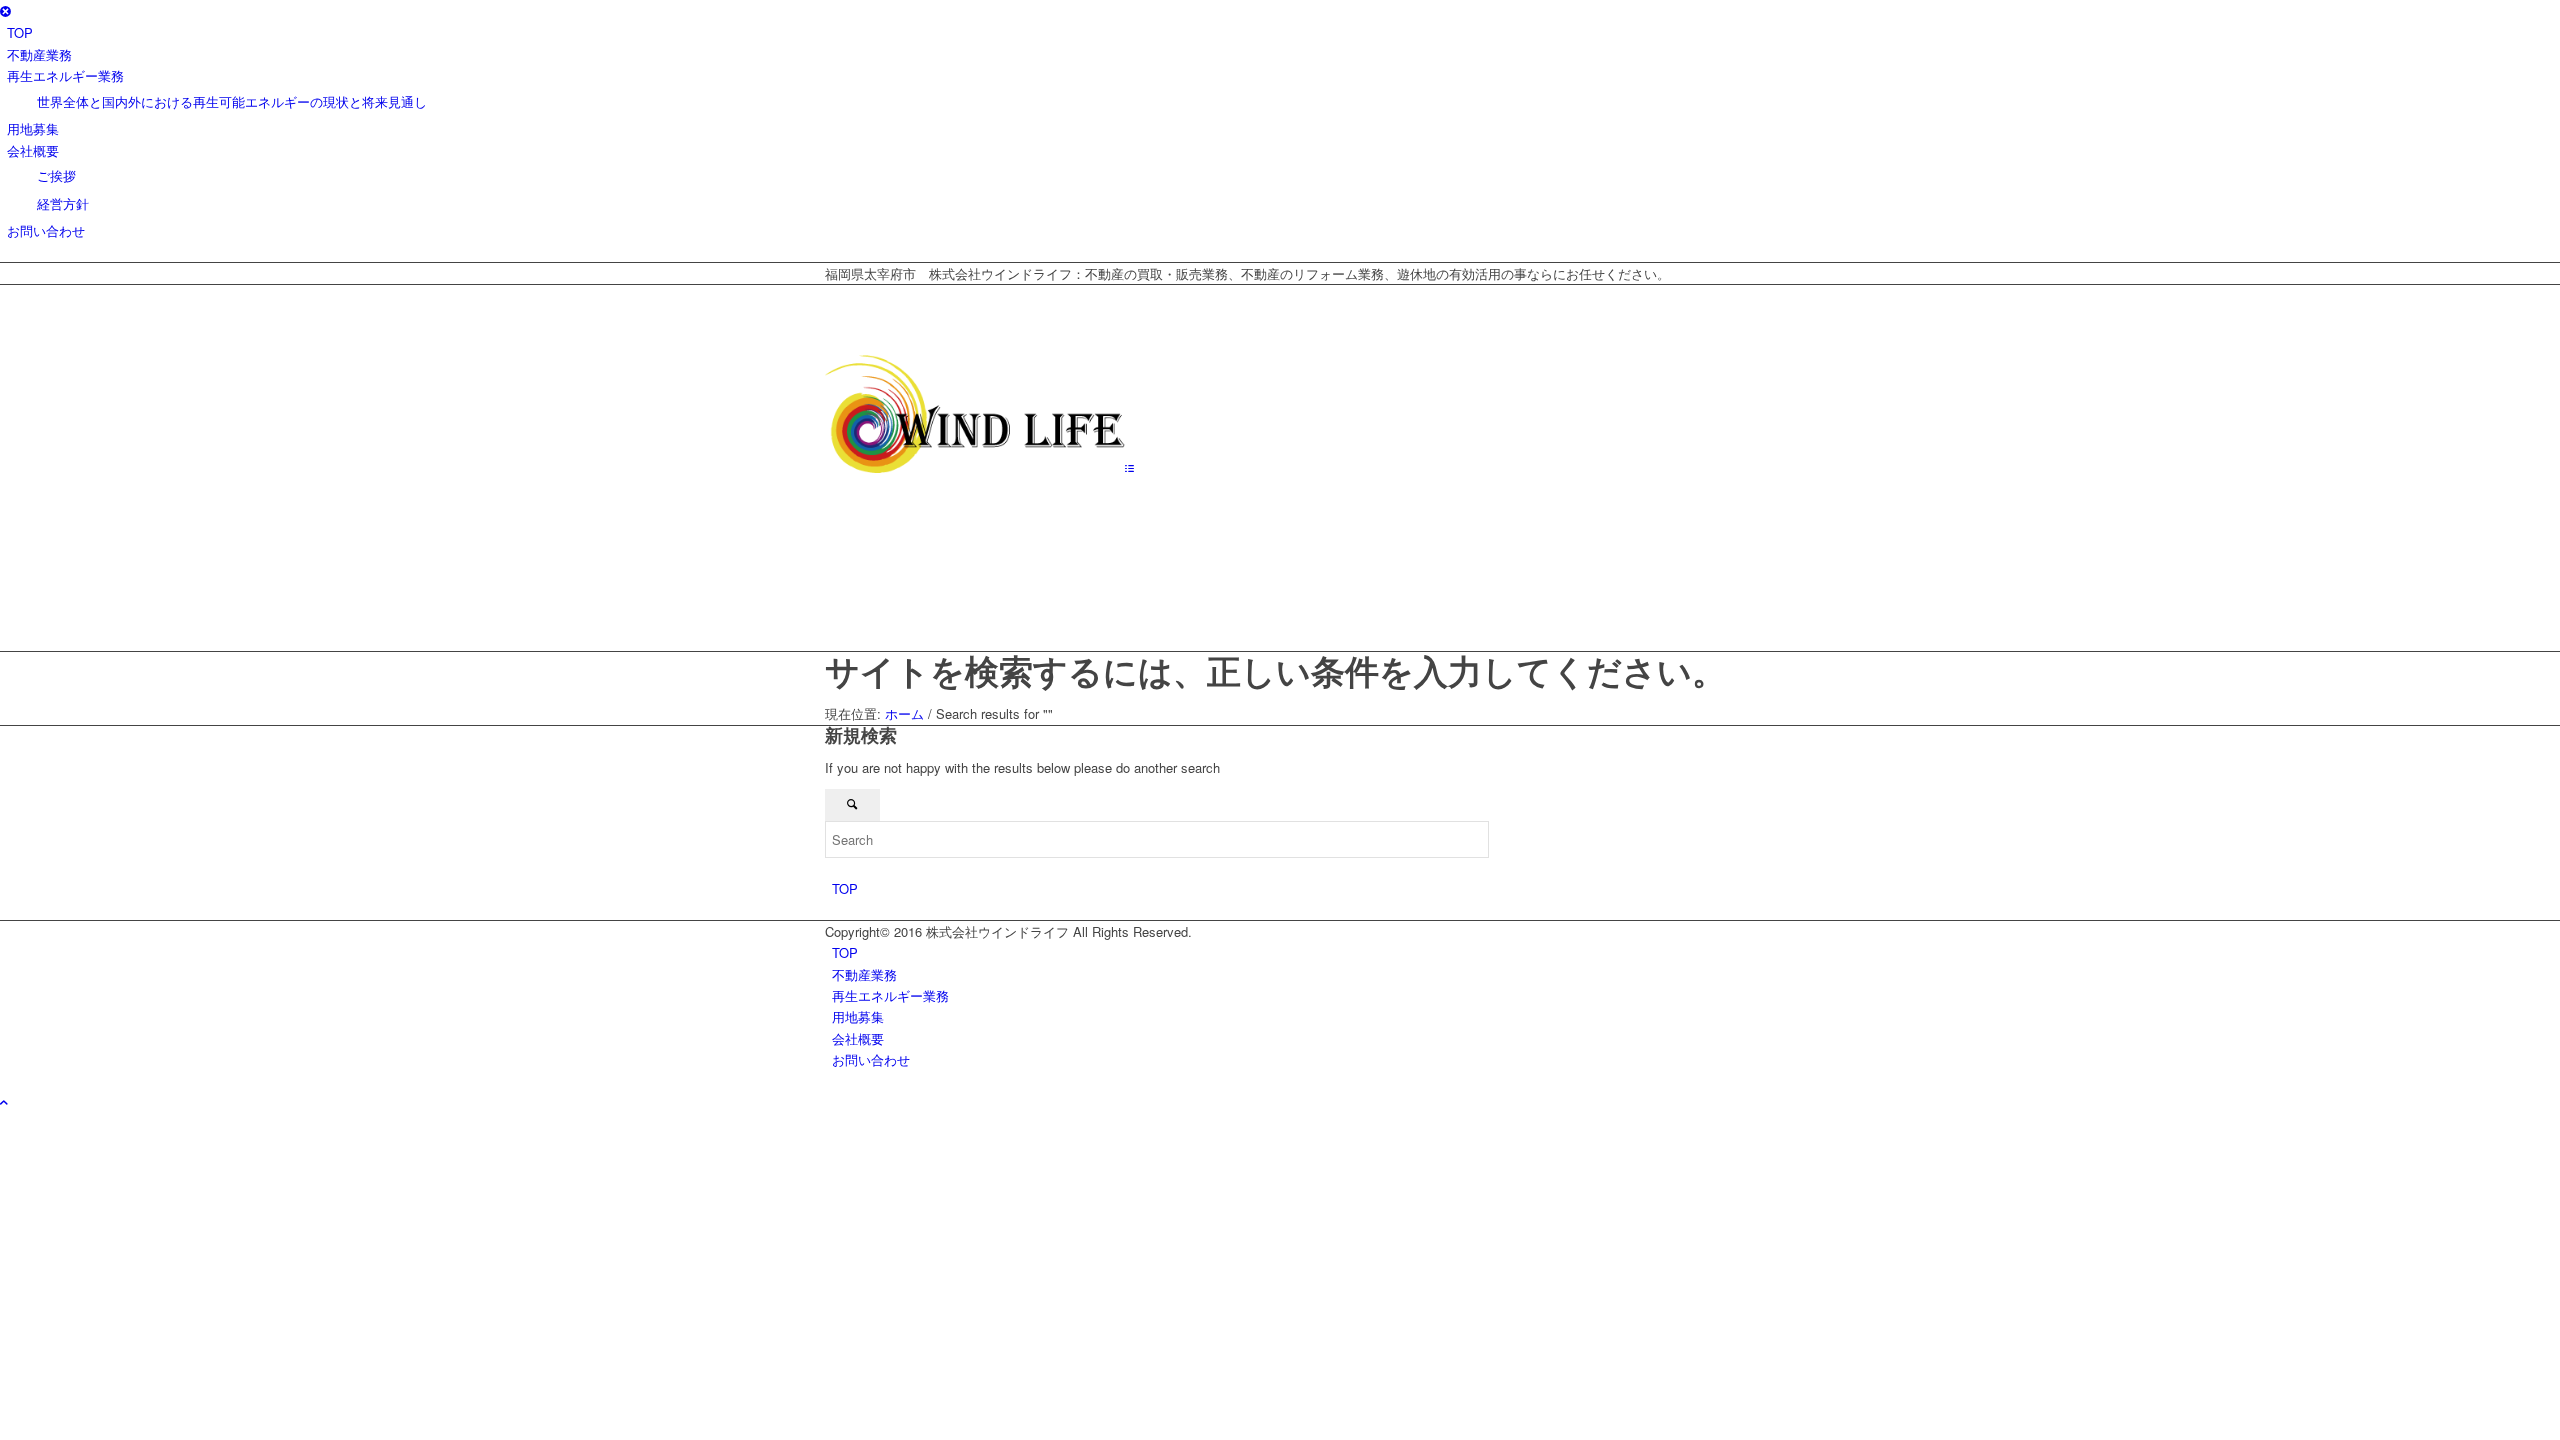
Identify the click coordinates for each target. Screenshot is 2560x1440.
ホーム (904, 713)
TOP (845, 888)
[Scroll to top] (4, 1101)
